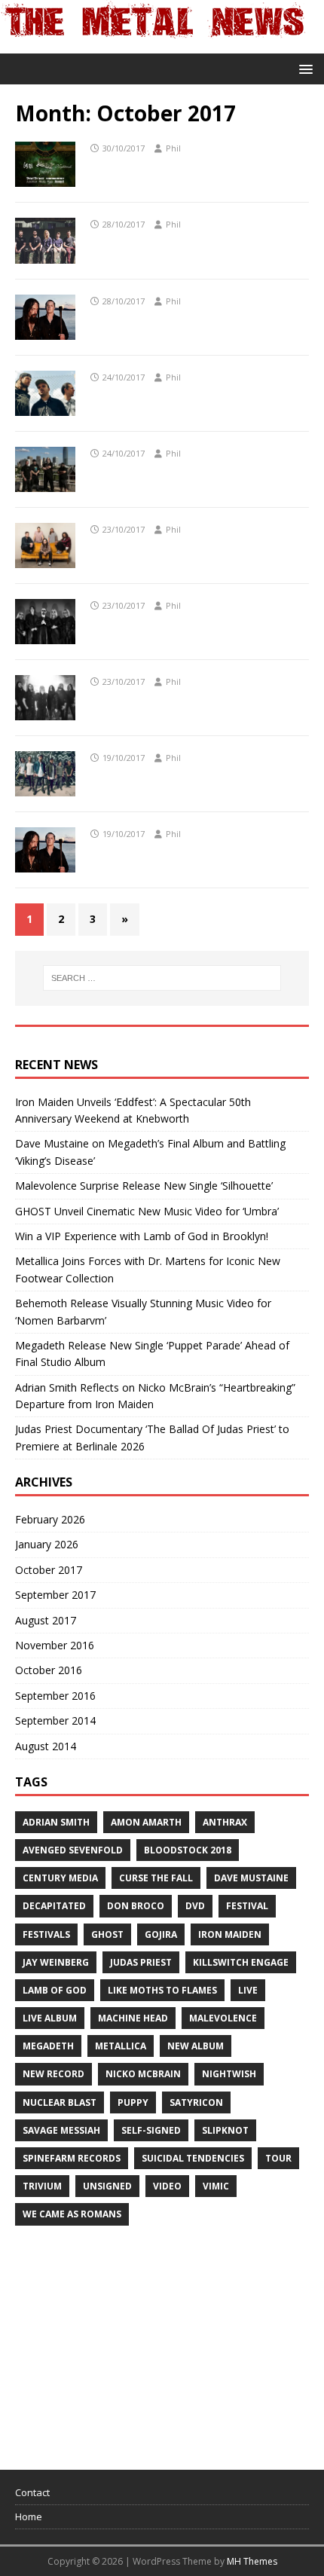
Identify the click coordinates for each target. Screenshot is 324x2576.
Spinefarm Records (72, 2158)
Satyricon (196, 2102)
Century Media (60, 1878)
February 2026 (50, 1519)
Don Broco (136, 1906)
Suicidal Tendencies (193, 2158)
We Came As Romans (72, 2214)
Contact (32, 2492)
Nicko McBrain (143, 2074)
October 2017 (49, 1570)
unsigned (107, 2186)
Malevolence (223, 2018)
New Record (53, 2074)
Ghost (107, 1934)
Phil (173, 148)
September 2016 (55, 1696)
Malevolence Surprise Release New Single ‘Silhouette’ (144, 1186)
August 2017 (46, 1620)
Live (248, 1990)
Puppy (133, 2102)
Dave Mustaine (251, 1878)
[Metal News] (153, 45)
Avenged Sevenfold (73, 1850)
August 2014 (46, 1746)
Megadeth (48, 2046)
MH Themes (252, 2561)
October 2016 (49, 1670)
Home (29, 2516)
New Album (196, 2046)
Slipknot (225, 2130)
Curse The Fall (156, 1878)
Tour (278, 2158)
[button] (303, 68)
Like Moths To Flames (162, 1990)
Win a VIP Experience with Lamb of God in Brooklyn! (142, 1236)
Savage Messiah (61, 2130)
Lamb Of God (55, 1990)
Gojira (161, 1934)
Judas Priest (141, 1962)
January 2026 (47, 1544)
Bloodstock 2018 (188, 1850)
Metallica (121, 2046)
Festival (247, 1906)
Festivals (46, 1934)
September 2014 (55, 1720)
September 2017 (55, 1595)
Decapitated (54, 1906)
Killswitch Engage (241, 1962)
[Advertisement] (128, 2341)
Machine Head (133, 2018)
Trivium (42, 2186)
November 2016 (55, 1645)
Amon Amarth (146, 1822)
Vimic (216, 2186)
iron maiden (230, 1934)
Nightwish (229, 2074)
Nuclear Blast (60, 2102)
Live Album (50, 2018)
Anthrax (225, 1822)
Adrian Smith (56, 1822)
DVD (195, 1906)
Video (167, 2186)
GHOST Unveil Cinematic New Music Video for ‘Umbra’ (147, 1211)
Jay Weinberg (56, 1962)
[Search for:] (162, 978)
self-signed (151, 2130)
